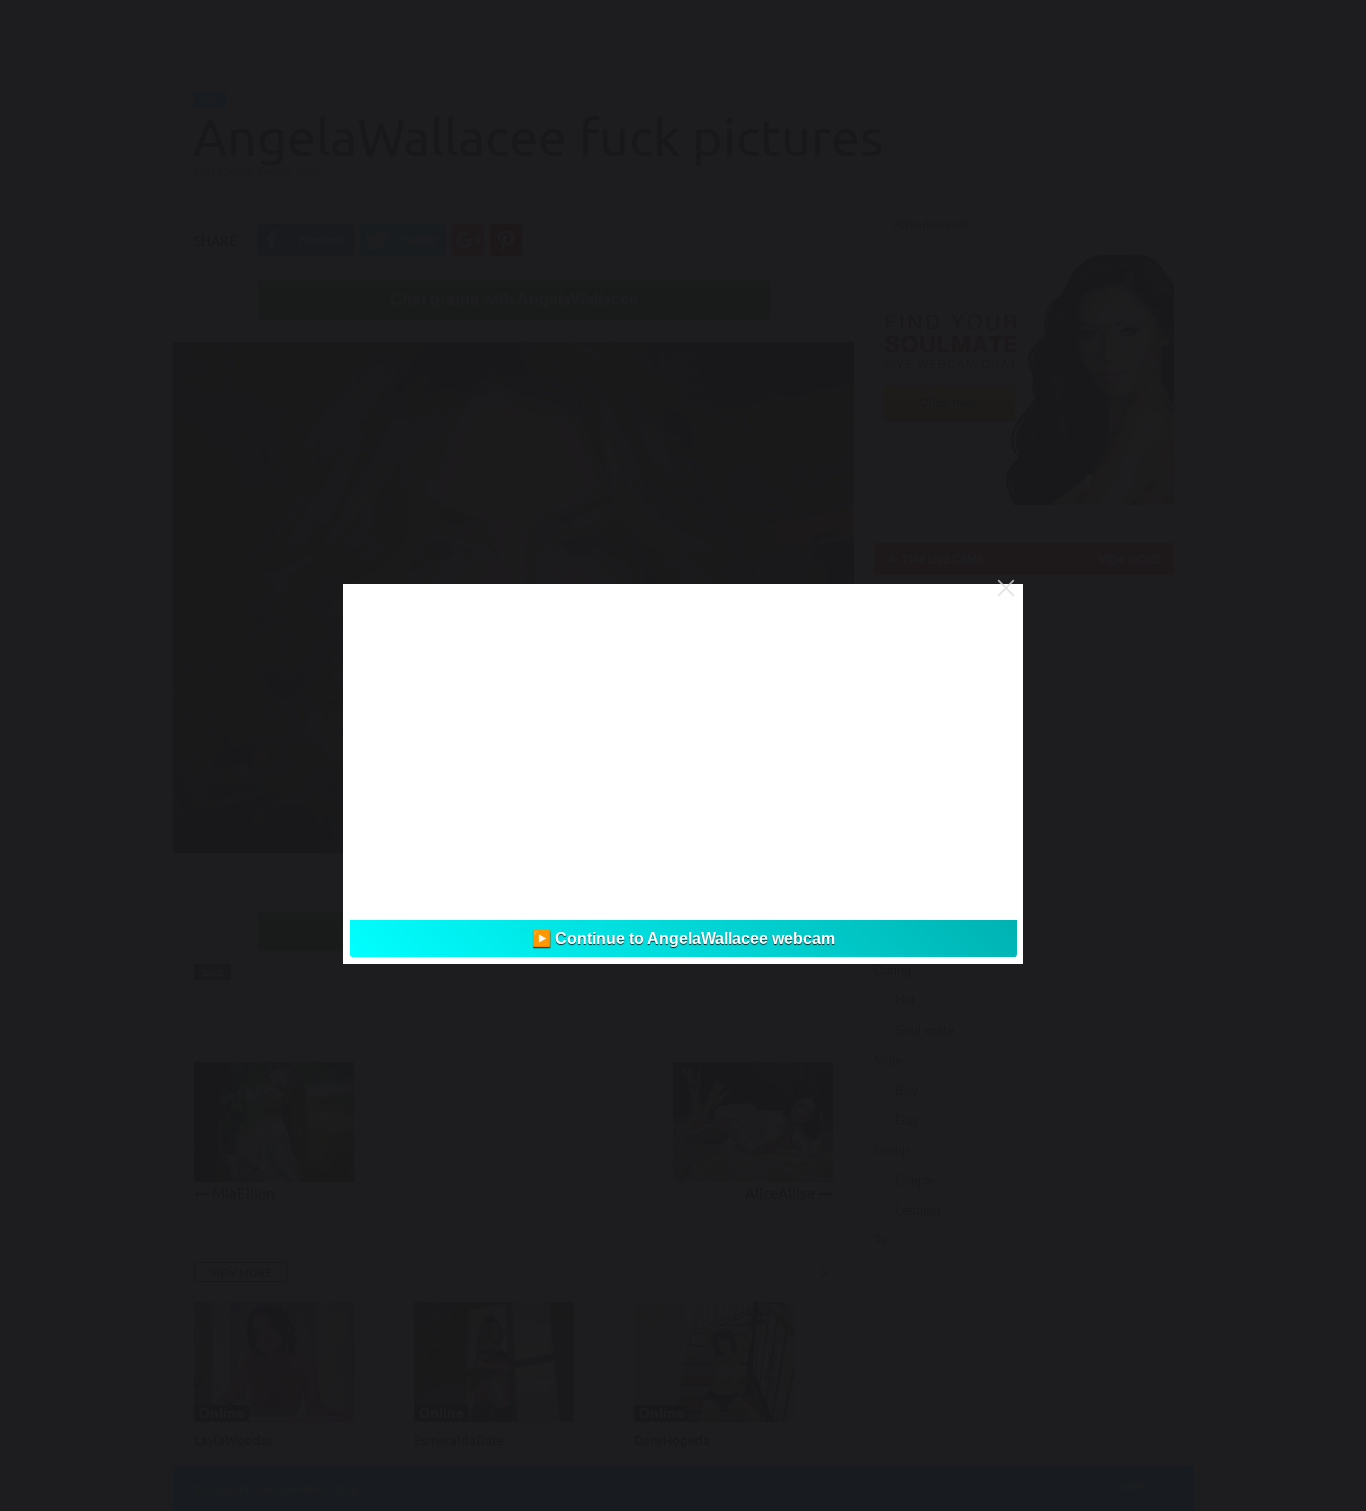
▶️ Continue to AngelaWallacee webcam (683, 938)
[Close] (1006, 588)
